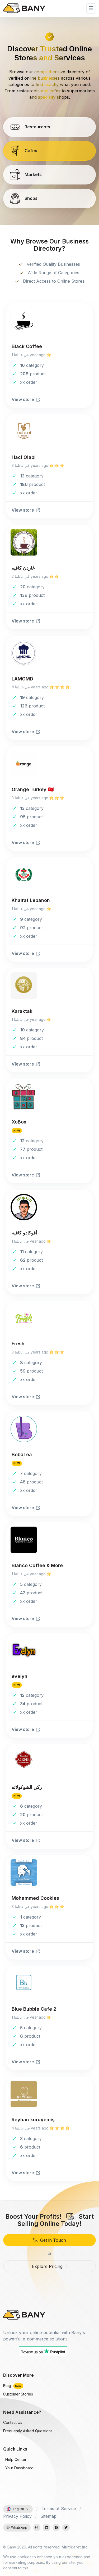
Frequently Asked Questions (28, 2431)
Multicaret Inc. (75, 2547)
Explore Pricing (48, 2266)
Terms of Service (59, 2509)
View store (23, 399)
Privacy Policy (17, 2516)
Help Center (15, 2459)
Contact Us (13, 2422)
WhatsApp (18, 2527)
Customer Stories (18, 2394)
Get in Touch (52, 2240)
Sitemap (48, 2516)
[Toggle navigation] (91, 8)
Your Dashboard (19, 2468)
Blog (12, 2386)
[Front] (24, 8)
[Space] (24, 2314)
